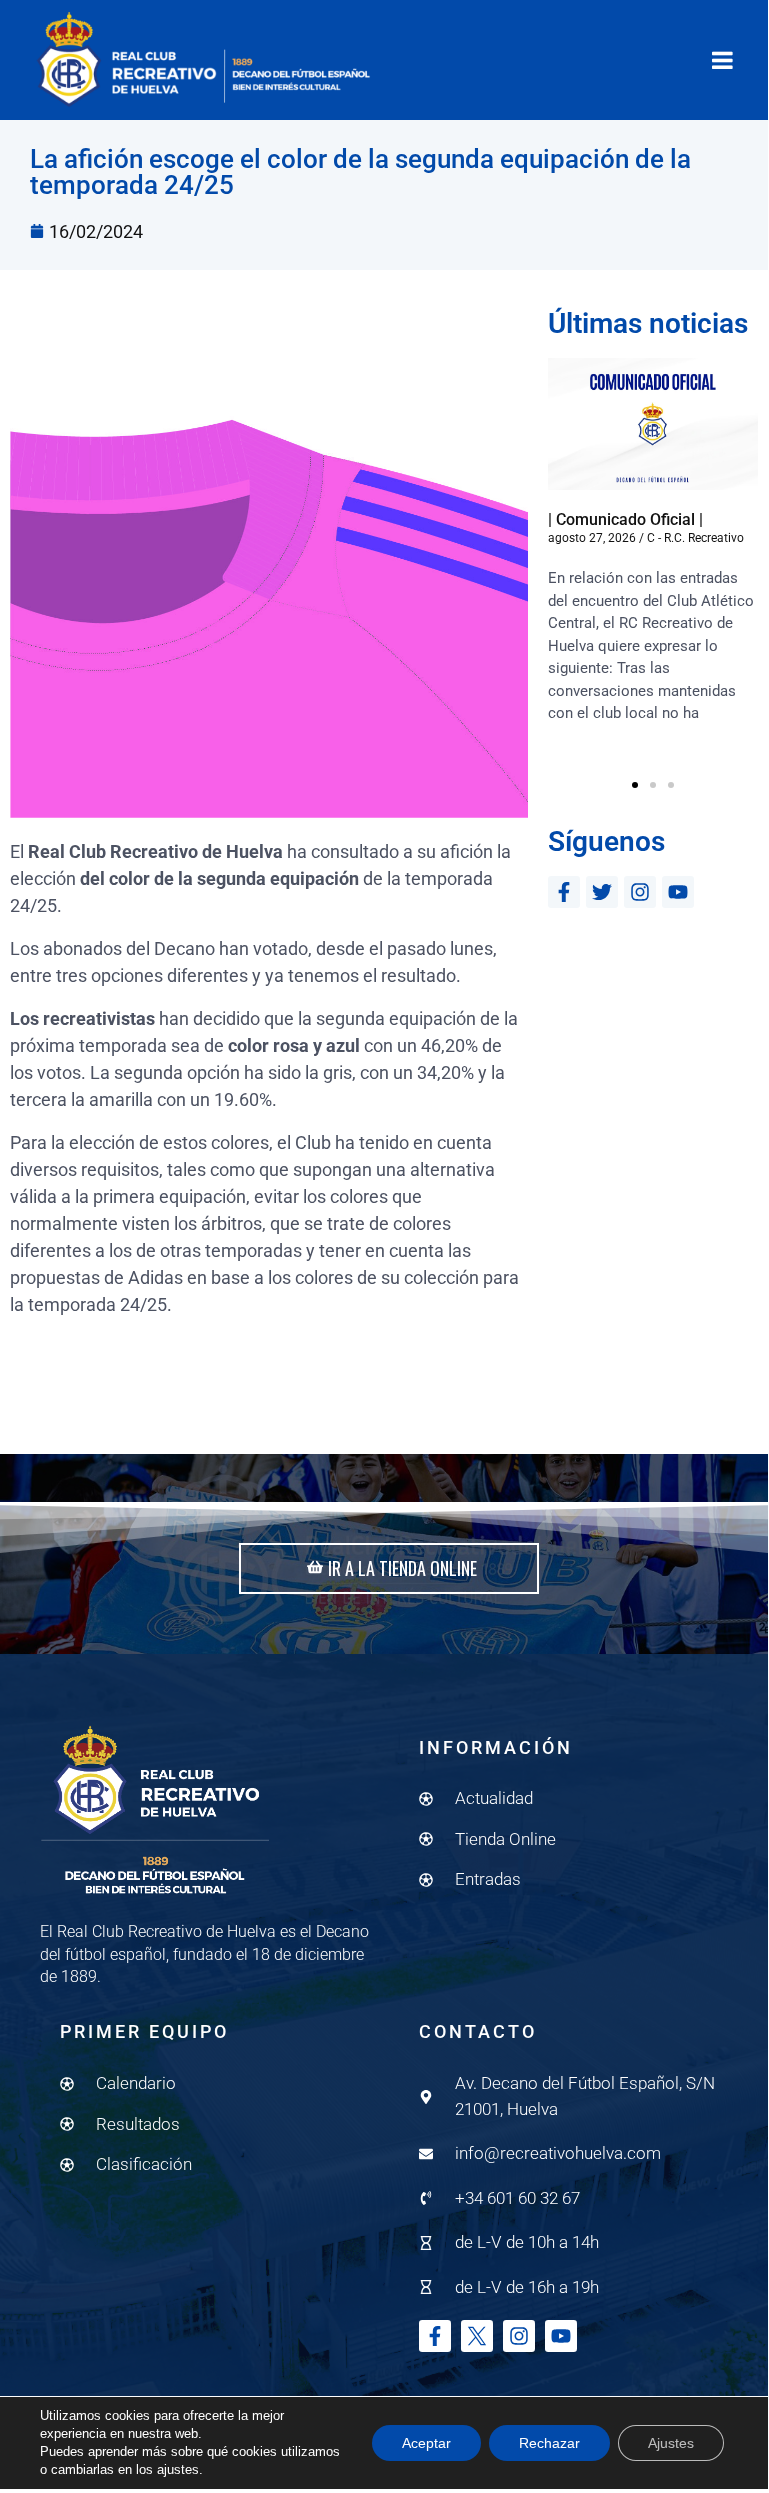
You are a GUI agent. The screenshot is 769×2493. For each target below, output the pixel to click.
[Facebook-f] (564, 892)
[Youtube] (678, 892)
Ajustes (671, 2443)
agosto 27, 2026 (592, 538)
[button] (635, 785)
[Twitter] (602, 892)
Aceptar (426, 2443)
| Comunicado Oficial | (625, 519)
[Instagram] (640, 892)
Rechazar (549, 2443)
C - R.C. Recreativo (695, 538)
